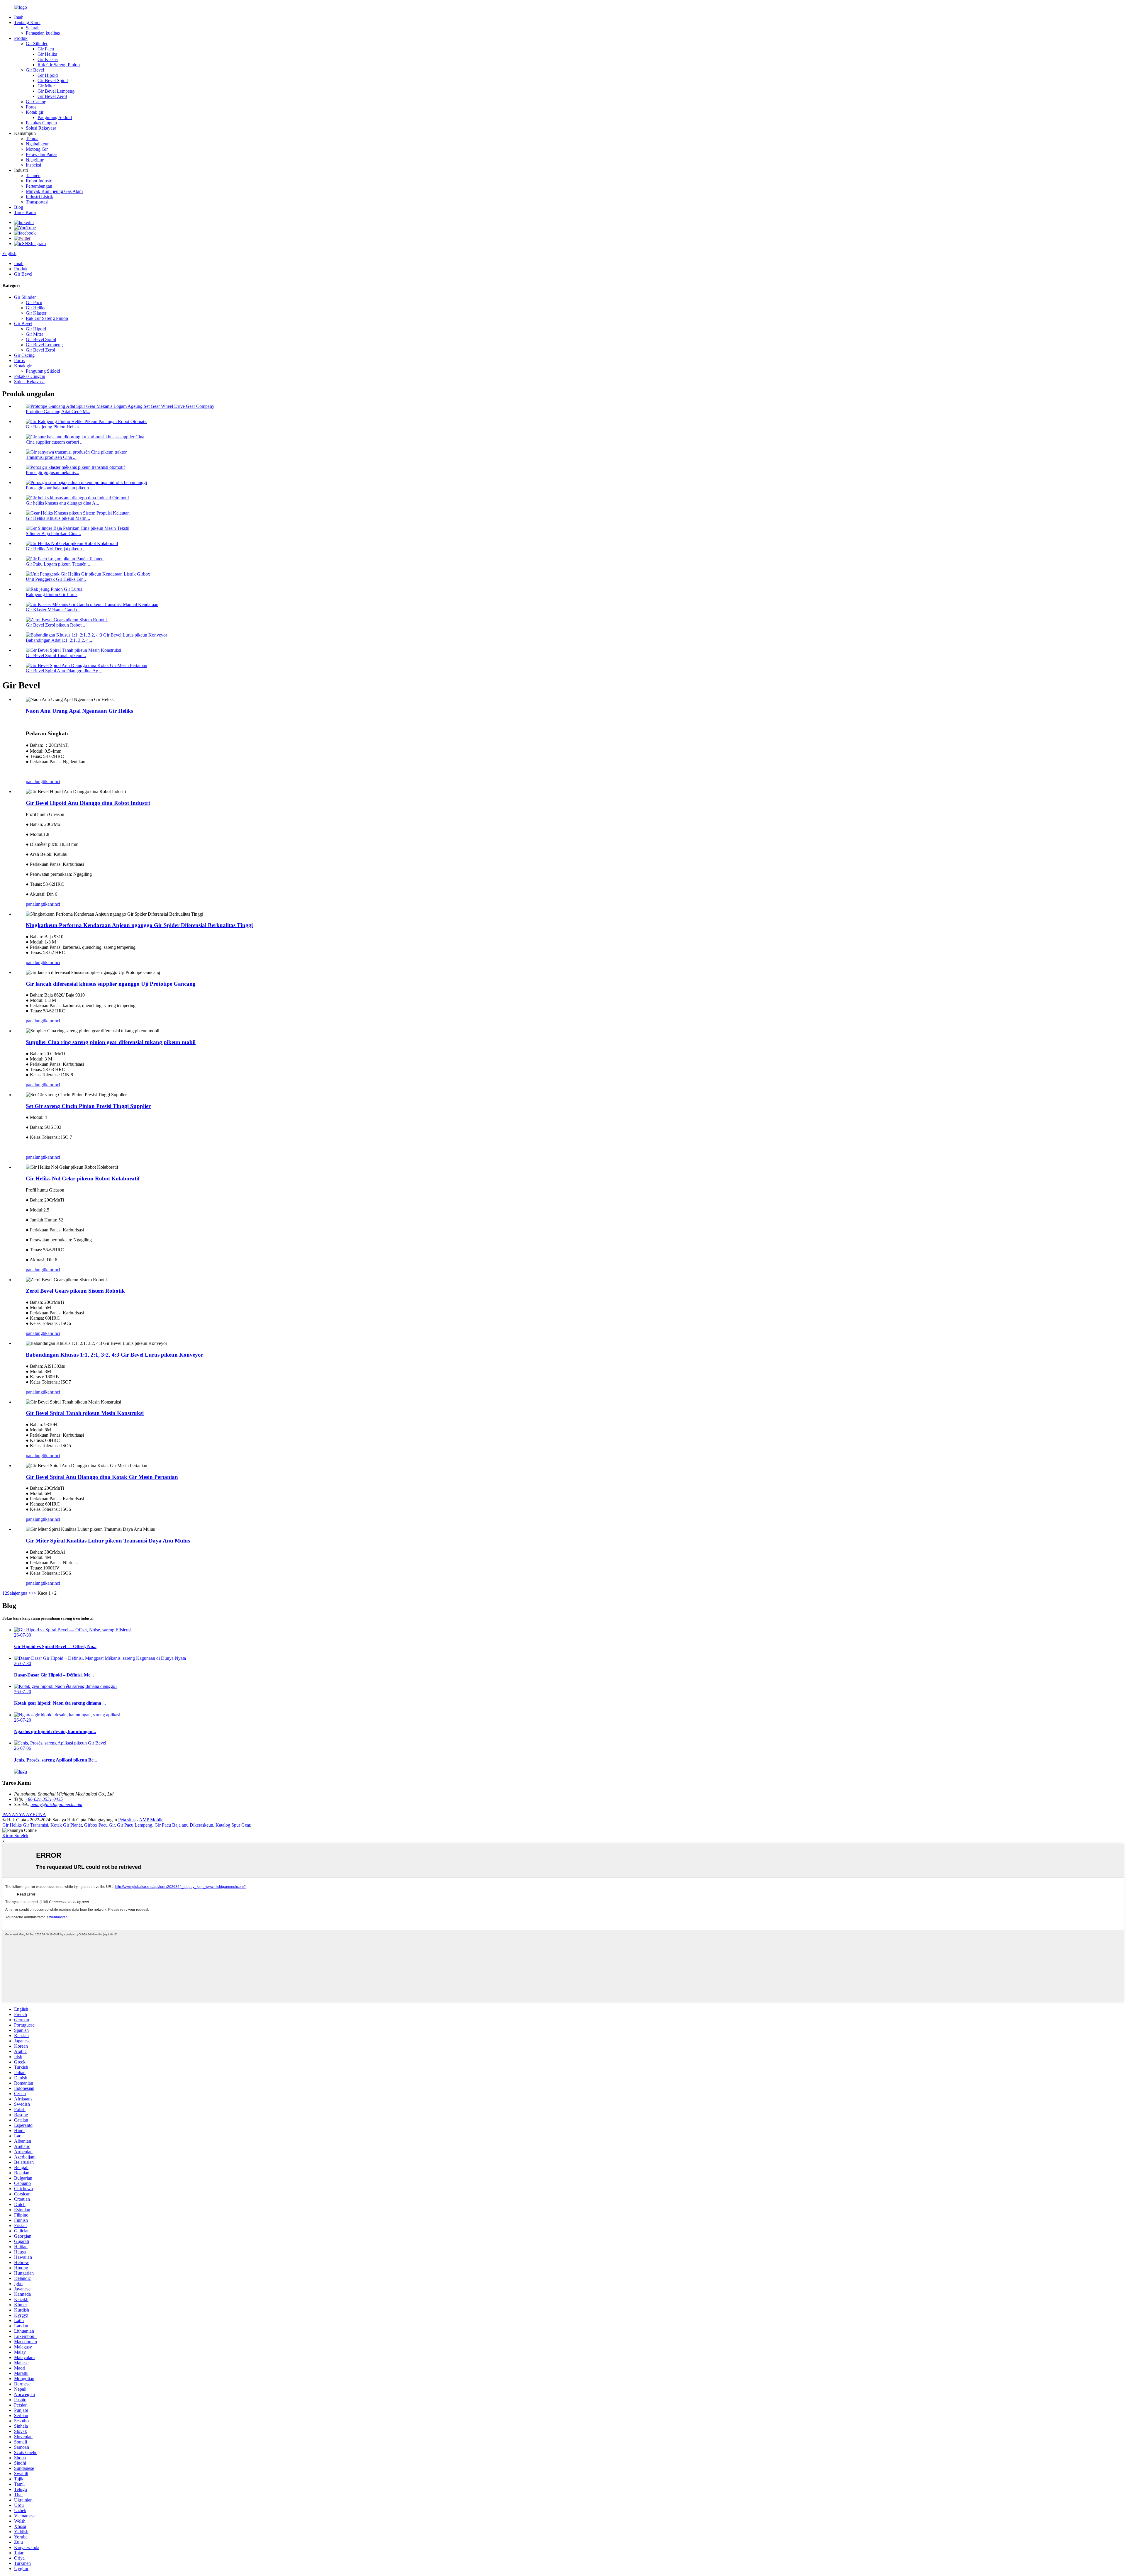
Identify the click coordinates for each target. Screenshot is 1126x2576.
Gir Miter (46, 86)
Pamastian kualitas (43, 33)
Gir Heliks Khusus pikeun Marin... (58, 518)
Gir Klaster (48, 59)
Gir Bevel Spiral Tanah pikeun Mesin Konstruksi (85, 1413)
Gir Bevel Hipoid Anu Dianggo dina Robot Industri (88, 803)
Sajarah (33, 28)
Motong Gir (37, 149)
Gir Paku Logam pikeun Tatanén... (58, 564)
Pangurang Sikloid (55, 117)
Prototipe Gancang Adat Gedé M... (58, 411)
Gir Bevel (35, 70)
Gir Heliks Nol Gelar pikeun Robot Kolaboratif (83, 1178)
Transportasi (37, 202)
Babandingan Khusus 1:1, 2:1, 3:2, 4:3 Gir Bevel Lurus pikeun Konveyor (115, 1355)
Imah (19, 17)
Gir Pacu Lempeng (135, 1825)
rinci (56, 782)
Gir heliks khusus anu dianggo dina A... (62, 503)
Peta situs (127, 1820)
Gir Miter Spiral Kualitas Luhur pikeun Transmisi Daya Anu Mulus (108, 1541)
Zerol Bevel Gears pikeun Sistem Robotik (75, 1291)
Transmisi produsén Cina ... (51, 457)
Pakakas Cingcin (41, 123)
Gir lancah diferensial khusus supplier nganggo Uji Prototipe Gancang (111, 984)
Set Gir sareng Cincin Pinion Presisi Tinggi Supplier (88, 1106)
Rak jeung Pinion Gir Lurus (52, 594)
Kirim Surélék (15, 1836)
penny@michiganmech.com (56, 1804)
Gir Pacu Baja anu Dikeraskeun (184, 1825)
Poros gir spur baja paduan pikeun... (59, 488)
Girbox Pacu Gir (99, 1825)
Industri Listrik (39, 197)
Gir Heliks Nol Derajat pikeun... (56, 549)
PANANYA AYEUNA (24, 1814)
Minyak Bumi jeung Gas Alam (54, 191)
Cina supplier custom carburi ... (55, 442)
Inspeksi (33, 165)
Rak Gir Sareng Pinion (59, 65)
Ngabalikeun (38, 144)
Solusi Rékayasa (41, 128)
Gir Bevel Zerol (52, 96)
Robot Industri (39, 181)
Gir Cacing (36, 102)
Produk (21, 38)
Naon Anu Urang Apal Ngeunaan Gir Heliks (79, 711)
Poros (31, 107)
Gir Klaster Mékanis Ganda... (53, 610)
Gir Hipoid (48, 75)
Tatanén (33, 175)
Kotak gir (35, 112)
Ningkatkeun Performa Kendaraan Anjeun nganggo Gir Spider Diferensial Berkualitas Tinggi (139, 925)
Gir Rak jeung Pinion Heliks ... (55, 427)
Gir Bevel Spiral (53, 80)
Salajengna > (19, 1593)
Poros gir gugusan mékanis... (52, 472)
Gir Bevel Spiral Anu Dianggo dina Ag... (64, 671)
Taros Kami (25, 212)
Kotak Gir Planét (66, 1825)
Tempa (32, 139)
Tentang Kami (27, 22)
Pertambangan (39, 186)
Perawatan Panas (41, 154)
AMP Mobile (151, 1820)
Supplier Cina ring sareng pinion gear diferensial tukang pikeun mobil (111, 1042)
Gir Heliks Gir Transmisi (25, 1825)
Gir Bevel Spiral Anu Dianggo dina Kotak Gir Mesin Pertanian (102, 1477)
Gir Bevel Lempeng (56, 91)
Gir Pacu (46, 49)
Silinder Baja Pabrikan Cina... (53, 533)
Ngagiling (35, 160)
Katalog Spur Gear (233, 1825)
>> (34, 1593)
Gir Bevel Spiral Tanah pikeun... (56, 655)
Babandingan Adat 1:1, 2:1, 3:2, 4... (59, 640)
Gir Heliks (47, 54)
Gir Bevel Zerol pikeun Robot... (55, 625)
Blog (19, 207)
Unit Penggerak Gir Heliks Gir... (56, 579)
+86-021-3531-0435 (44, 1799)
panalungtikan (39, 782)
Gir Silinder (37, 44)
